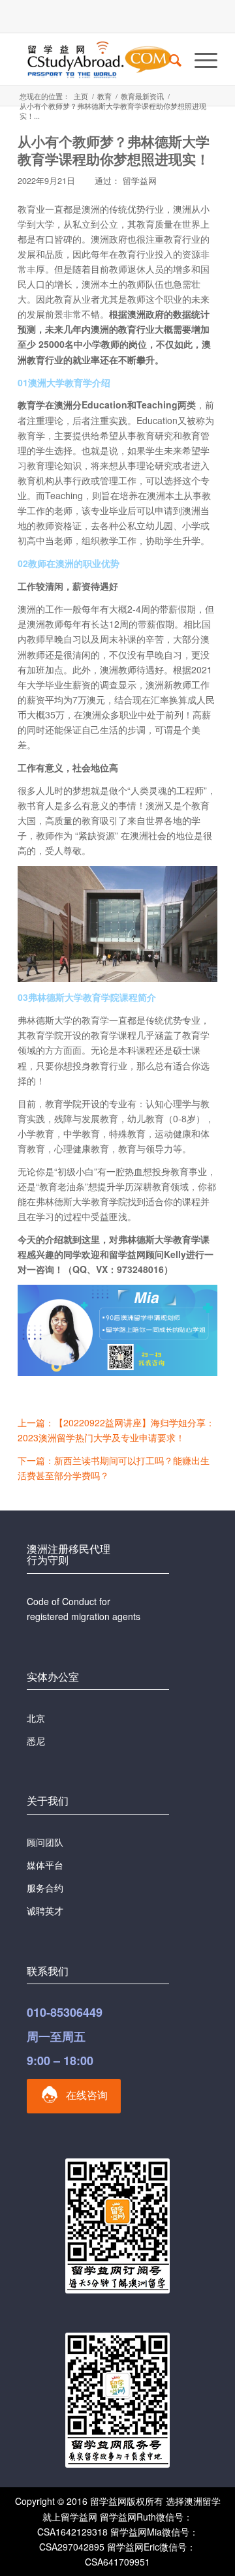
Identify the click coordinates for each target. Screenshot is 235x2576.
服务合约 (45, 1888)
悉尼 (36, 1741)
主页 (81, 96)
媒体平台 (45, 1865)
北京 (36, 1718)
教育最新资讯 (142, 96)
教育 (104, 96)
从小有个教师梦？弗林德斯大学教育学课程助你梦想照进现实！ (114, 150)
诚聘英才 (45, 1910)
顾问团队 (45, 1842)
